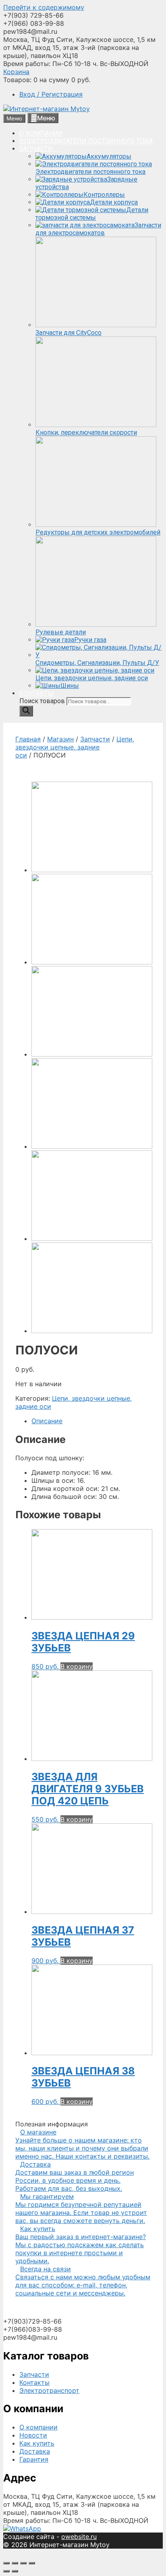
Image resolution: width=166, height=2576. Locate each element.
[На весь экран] (23, 2563)
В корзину (77, 1666)
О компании (38, 2427)
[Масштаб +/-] (32, 2563)
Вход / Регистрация (51, 94)
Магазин (60, 739)
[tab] (91, 1421)
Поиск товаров (43, 701)
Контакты (34, 2382)
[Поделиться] (15, 2563)
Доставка (35, 2451)
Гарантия (34, 2459)
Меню (46, 118)
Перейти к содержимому (44, 7)
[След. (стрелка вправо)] (15, 2571)
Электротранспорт (49, 2390)
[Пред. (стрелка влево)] (6, 2571)
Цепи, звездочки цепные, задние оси (75, 747)
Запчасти (95, 739)
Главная (28, 739)
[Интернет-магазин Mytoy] (47, 109)
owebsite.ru (79, 2537)
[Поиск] (26, 711)
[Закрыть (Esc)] (6, 2563)
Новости (33, 2435)
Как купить (37, 2443)
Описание (47, 1421)
